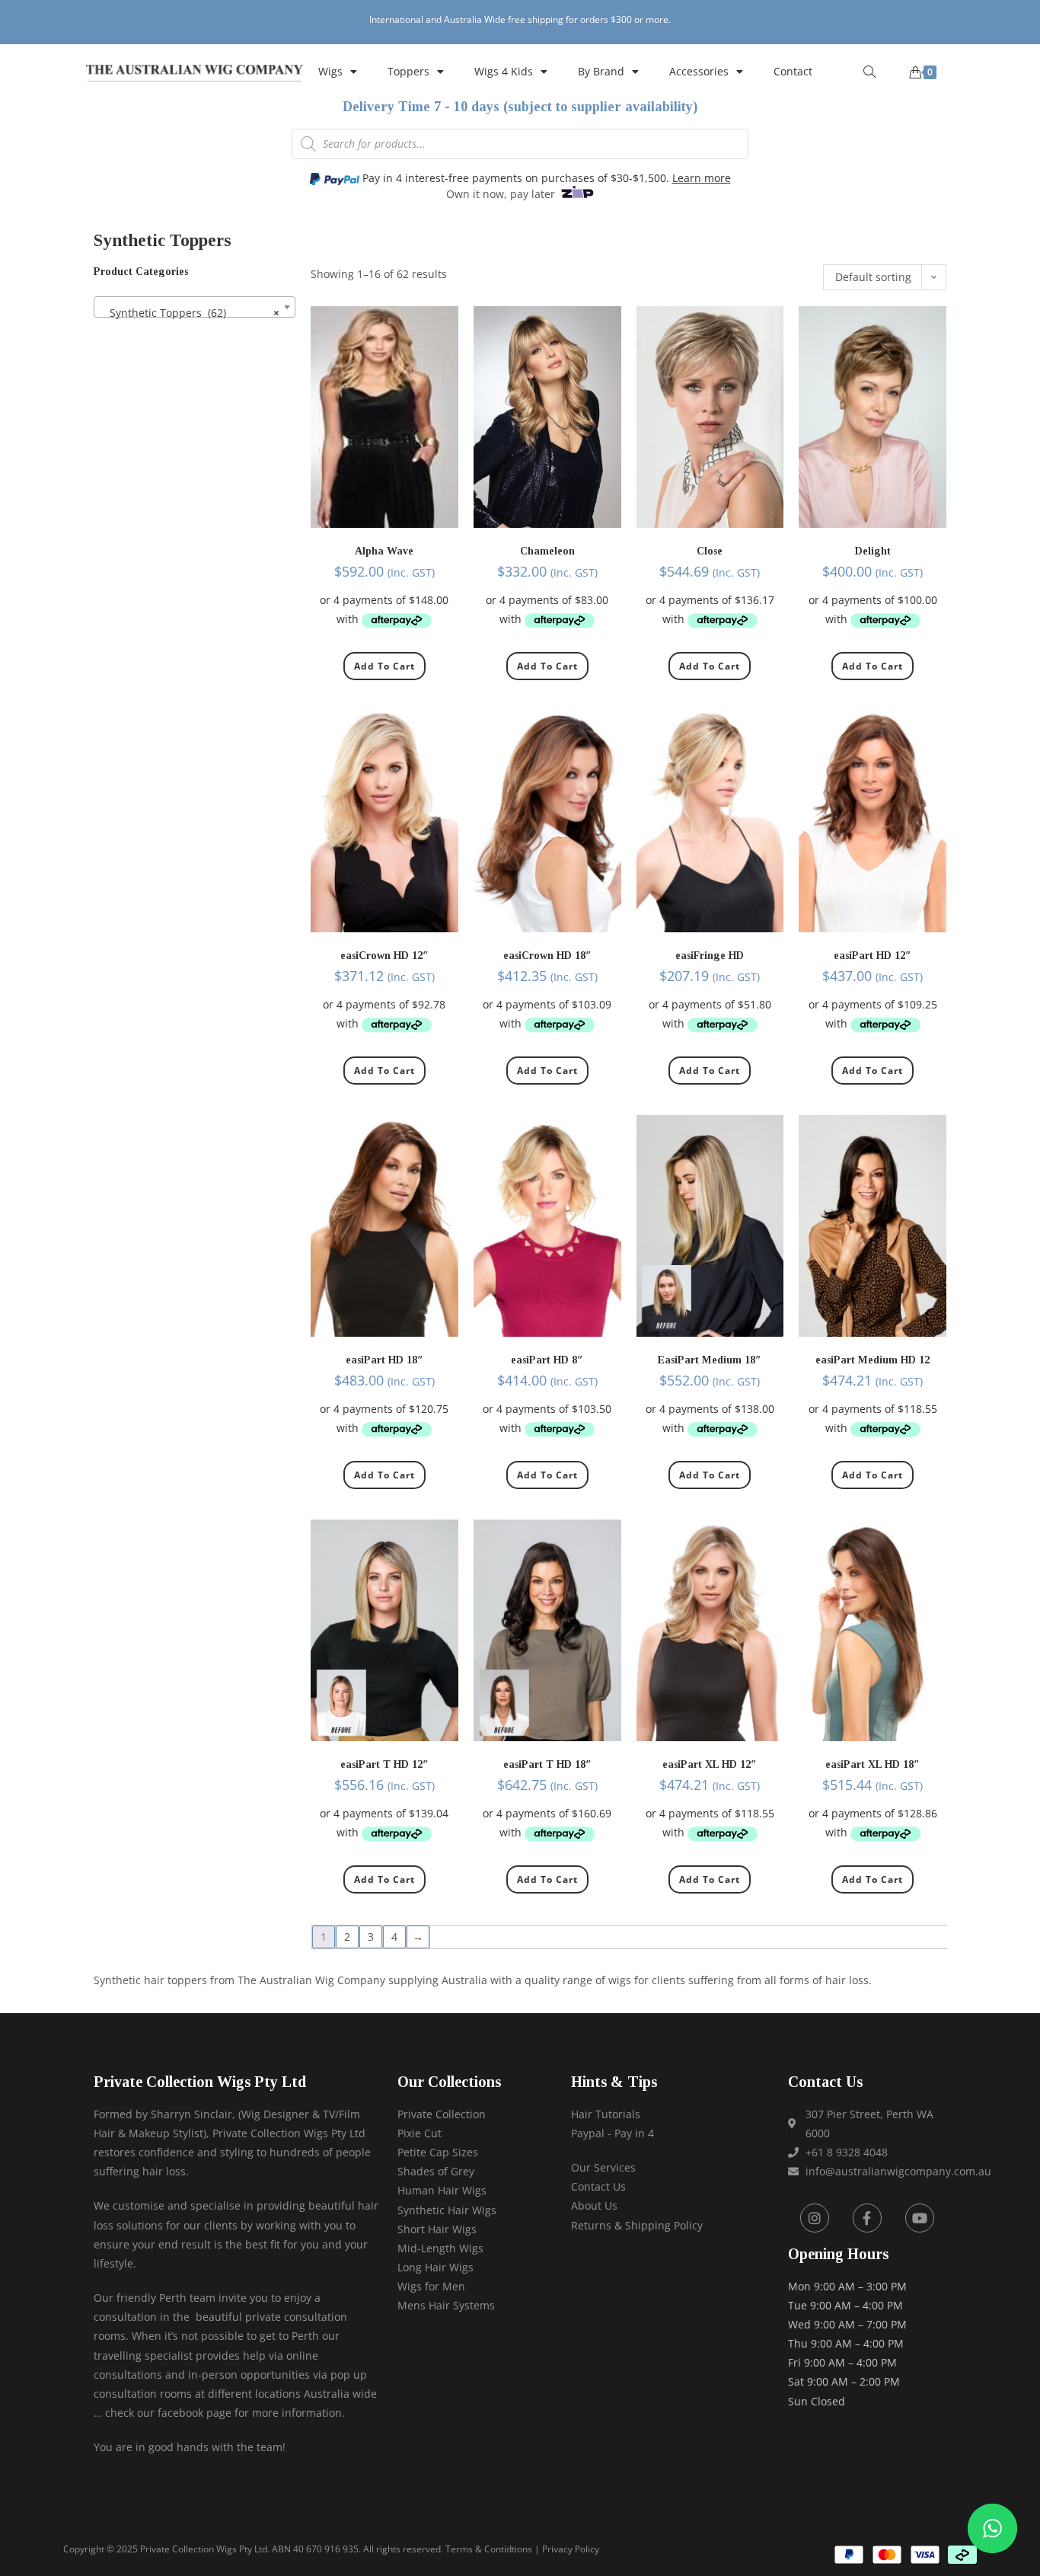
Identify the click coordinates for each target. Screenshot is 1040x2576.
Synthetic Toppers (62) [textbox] (190, 313)
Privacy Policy (571, 2549)
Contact (793, 71)
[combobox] (195, 307)
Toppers (408, 71)
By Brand (601, 71)
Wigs (330, 71)
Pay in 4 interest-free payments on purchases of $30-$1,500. (545, 178)
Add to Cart (384, 666)
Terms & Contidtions (489, 2549)
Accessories (699, 71)
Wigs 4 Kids (504, 71)
